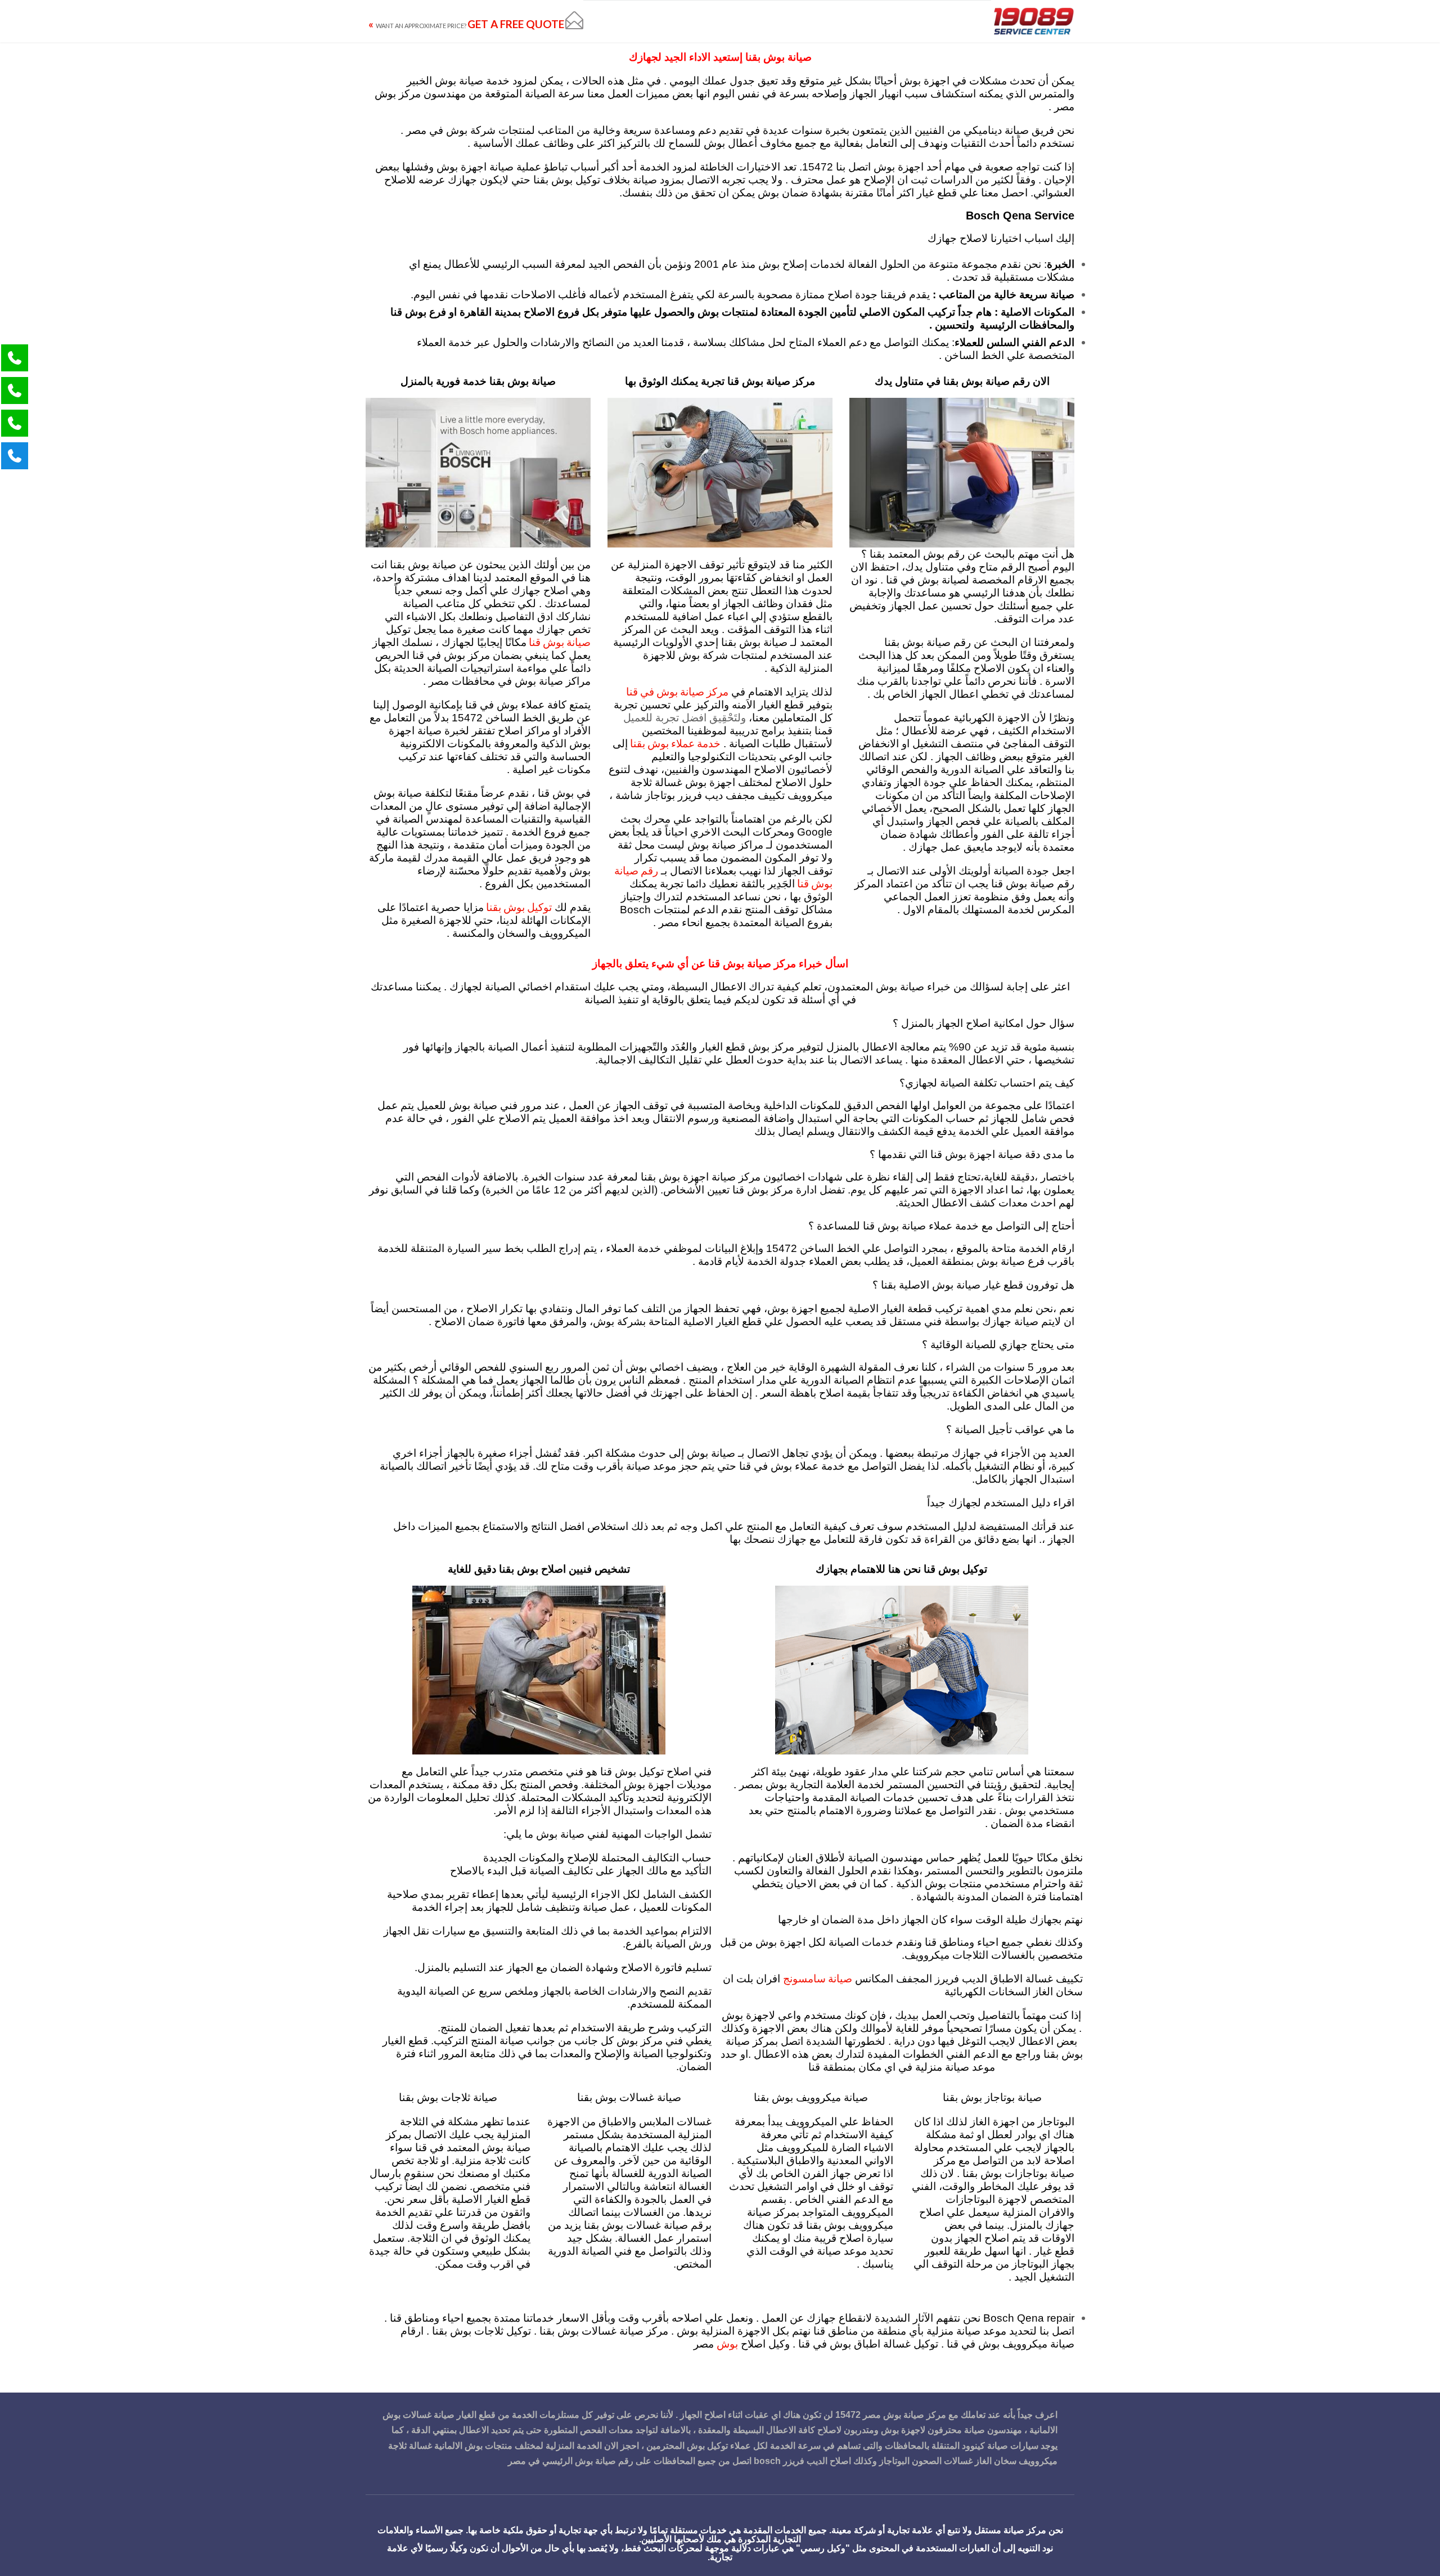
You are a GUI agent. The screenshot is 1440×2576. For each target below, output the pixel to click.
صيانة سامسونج (818, 1978)
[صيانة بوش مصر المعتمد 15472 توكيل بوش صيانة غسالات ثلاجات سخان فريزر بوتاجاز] (1033, 21)
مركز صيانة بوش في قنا (677, 691)
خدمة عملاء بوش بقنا (674, 743)
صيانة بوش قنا (559, 642)
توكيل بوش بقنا (518, 907)
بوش (727, 2343)
